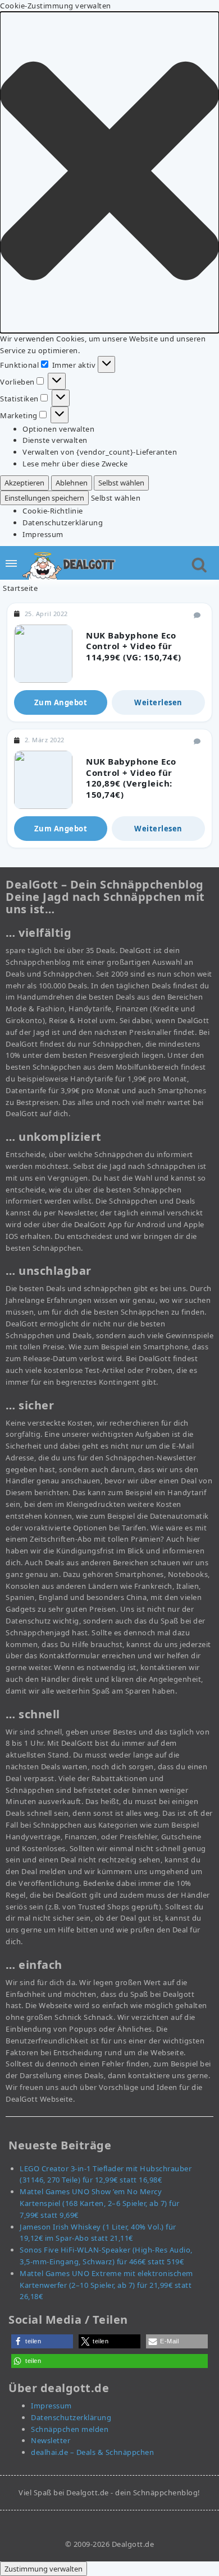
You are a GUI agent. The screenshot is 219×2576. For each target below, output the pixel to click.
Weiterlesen (158, 702)
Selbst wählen (121, 483)
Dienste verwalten (55, 440)
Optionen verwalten (58, 429)
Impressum (43, 534)
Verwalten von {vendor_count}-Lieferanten (100, 452)
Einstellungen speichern (44, 498)
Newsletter (51, 2440)
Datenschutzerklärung (63, 522)
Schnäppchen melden (70, 2429)
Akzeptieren (24, 483)
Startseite (20, 588)
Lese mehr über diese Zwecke (75, 464)
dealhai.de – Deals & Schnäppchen (92, 2452)
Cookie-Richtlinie (53, 511)
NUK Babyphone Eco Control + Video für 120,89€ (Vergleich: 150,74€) (131, 778)
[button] (109, 172)
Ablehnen (72, 483)
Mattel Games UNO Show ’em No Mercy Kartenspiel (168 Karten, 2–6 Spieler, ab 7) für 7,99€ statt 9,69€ (100, 2203)
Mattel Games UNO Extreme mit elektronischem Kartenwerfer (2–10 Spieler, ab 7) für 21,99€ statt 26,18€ (106, 2285)
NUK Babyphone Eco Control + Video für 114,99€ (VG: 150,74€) (134, 646)
